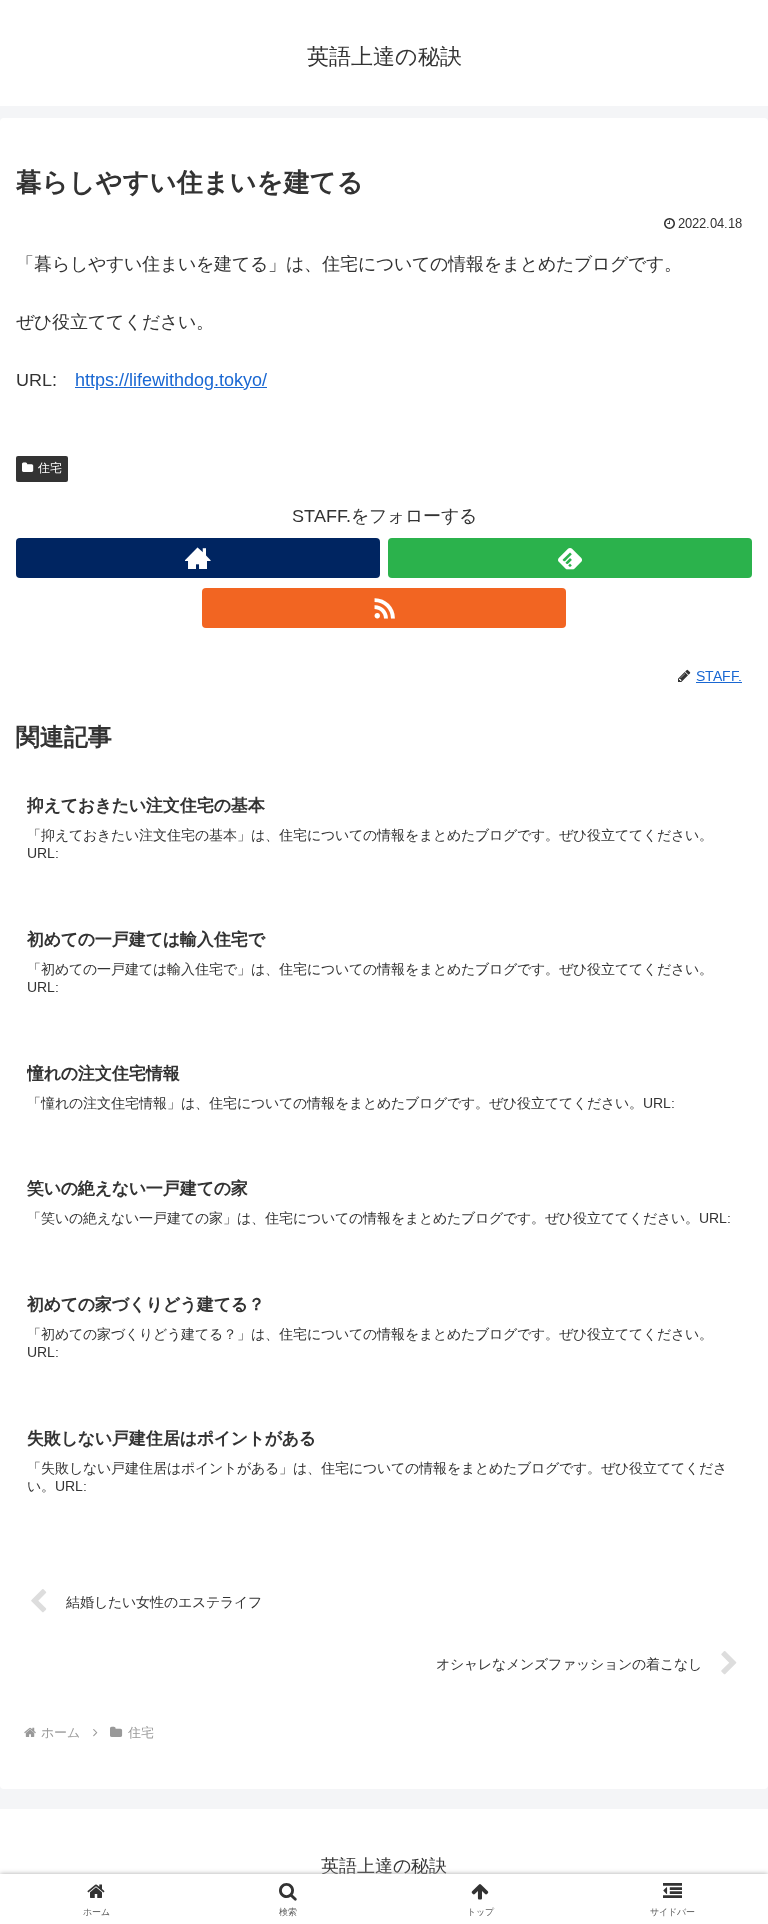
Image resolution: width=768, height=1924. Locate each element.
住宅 (50, 468)
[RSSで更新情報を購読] (384, 608)
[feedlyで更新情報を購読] (570, 558)
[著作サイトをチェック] (198, 558)
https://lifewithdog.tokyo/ (171, 380)
